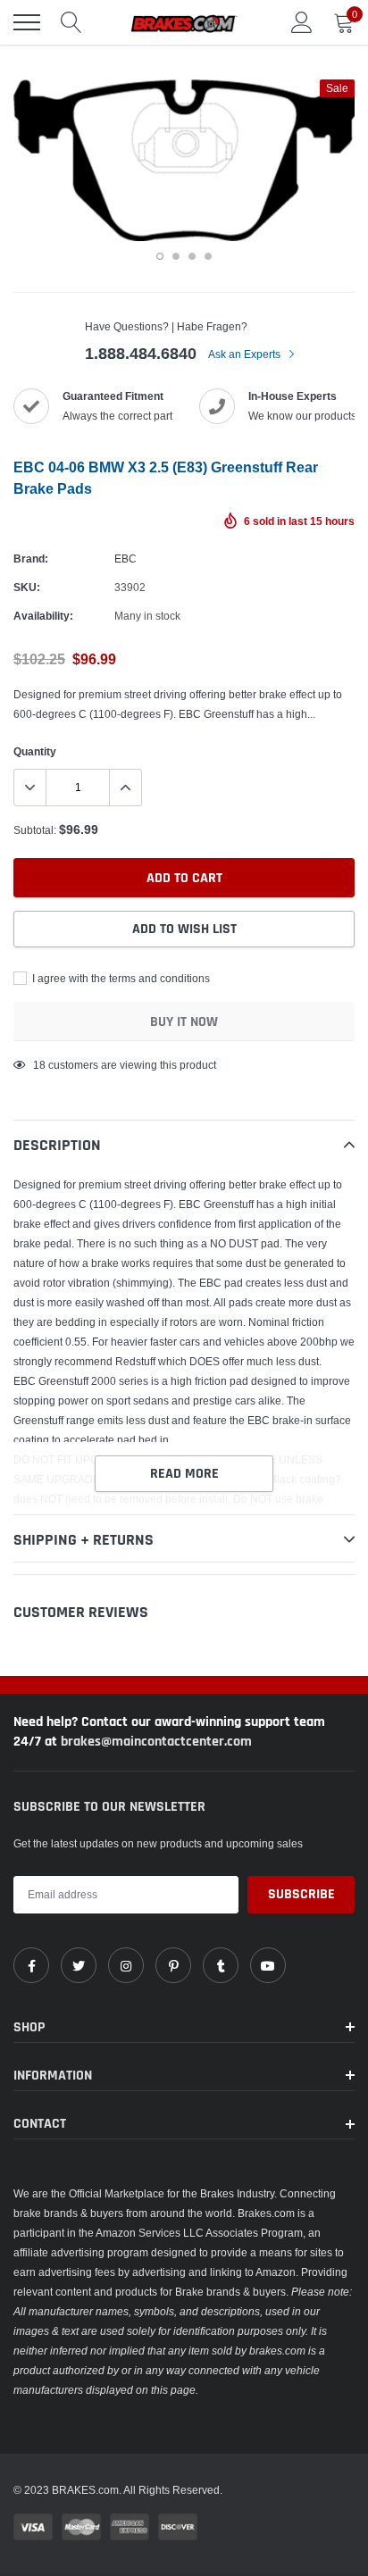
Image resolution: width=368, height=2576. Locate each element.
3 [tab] (192, 256)
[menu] (27, 22)
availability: (43, 616)
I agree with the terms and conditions (120, 978)
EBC (125, 559)
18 (39, 1065)
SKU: (27, 587)
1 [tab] (160, 256)
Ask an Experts (246, 354)
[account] (302, 22)
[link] (31, 1965)
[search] (71, 22)
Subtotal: (35, 830)
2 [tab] (176, 256)
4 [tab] (208, 256)
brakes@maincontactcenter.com (156, 1742)
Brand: (31, 559)
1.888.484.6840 (141, 353)
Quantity (35, 751)
